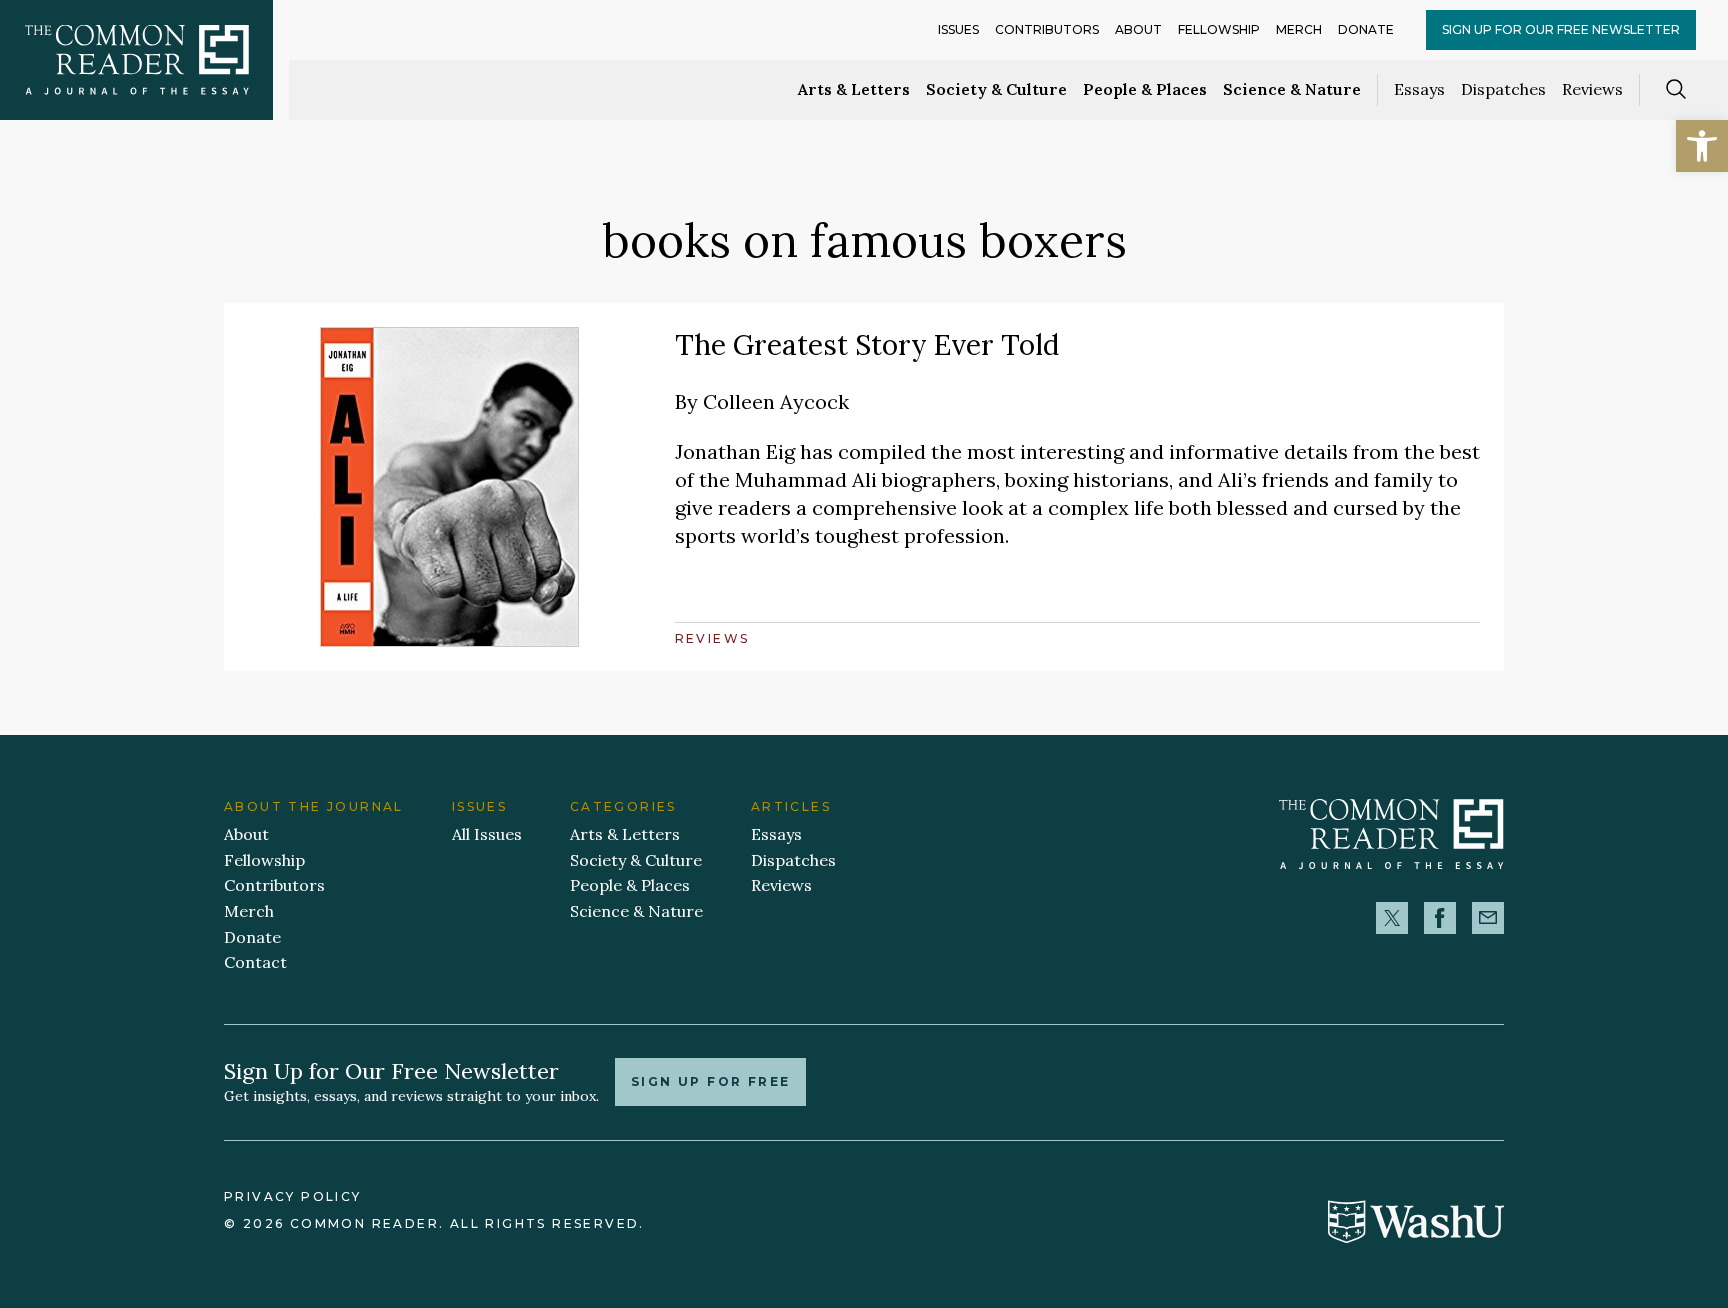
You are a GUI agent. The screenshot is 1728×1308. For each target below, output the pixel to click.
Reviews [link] (1592, 89)
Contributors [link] (1047, 29)
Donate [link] (1366, 29)
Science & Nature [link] (1292, 89)
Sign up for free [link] (710, 1081)
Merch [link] (1299, 29)
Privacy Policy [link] (293, 1196)
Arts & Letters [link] (854, 89)
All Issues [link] (487, 834)
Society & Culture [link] (996, 89)
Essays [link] (1419, 89)
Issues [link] (958, 29)
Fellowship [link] (1219, 29)
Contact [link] (255, 962)
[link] (1702, 146)
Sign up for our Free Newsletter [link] (1561, 29)
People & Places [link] (1145, 89)
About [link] (1138, 29)
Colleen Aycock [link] (776, 401)
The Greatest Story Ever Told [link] (867, 345)
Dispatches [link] (1503, 89)
